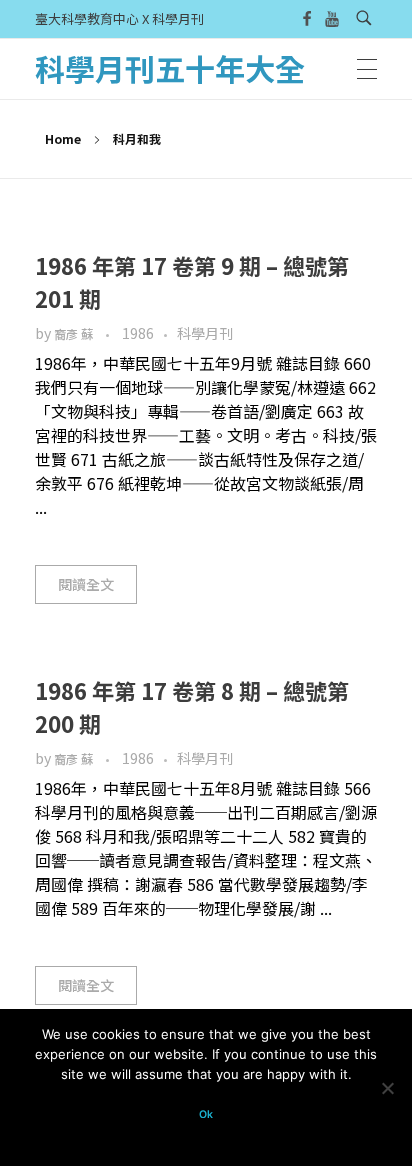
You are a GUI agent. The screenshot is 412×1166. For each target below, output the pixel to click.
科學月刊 (205, 333)
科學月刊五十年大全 (170, 68)
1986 (138, 333)
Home (63, 138)
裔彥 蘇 (75, 334)
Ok (206, 1114)
